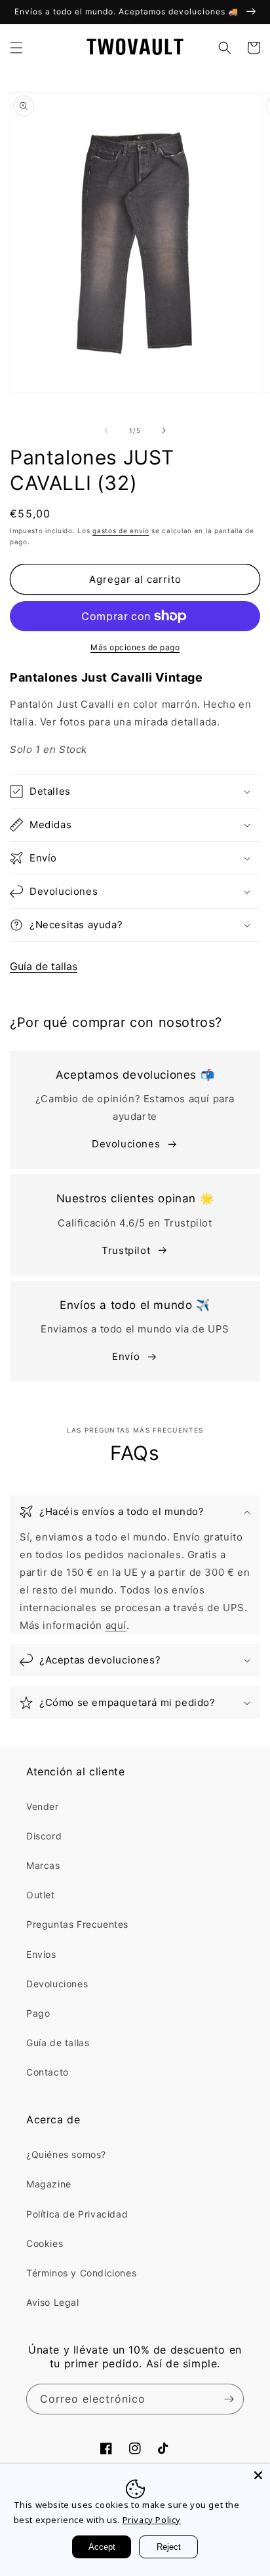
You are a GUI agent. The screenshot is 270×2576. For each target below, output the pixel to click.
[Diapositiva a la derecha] (164, 430)
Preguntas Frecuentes (77, 1924)
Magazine (49, 2184)
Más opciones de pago (135, 647)
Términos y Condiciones (81, 2273)
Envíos (41, 1954)
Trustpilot (126, 1250)
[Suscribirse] (229, 2399)
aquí (116, 1625)
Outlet (41, 1895)
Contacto (48, 2072)
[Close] (258, 2475)
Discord (44, 1836)
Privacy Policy (152, 2520)
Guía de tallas (44, 966)
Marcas (43, 1865)
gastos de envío (121, 531)
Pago (38, 2013)
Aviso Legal (53, 2302)
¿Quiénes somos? (66, 2154)
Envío (126, 1356)
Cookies (45, 2243)
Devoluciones (126, 1144)
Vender (43, 1806)
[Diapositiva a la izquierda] (106, 430)
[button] (16, 48)
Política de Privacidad (77, 2214)
